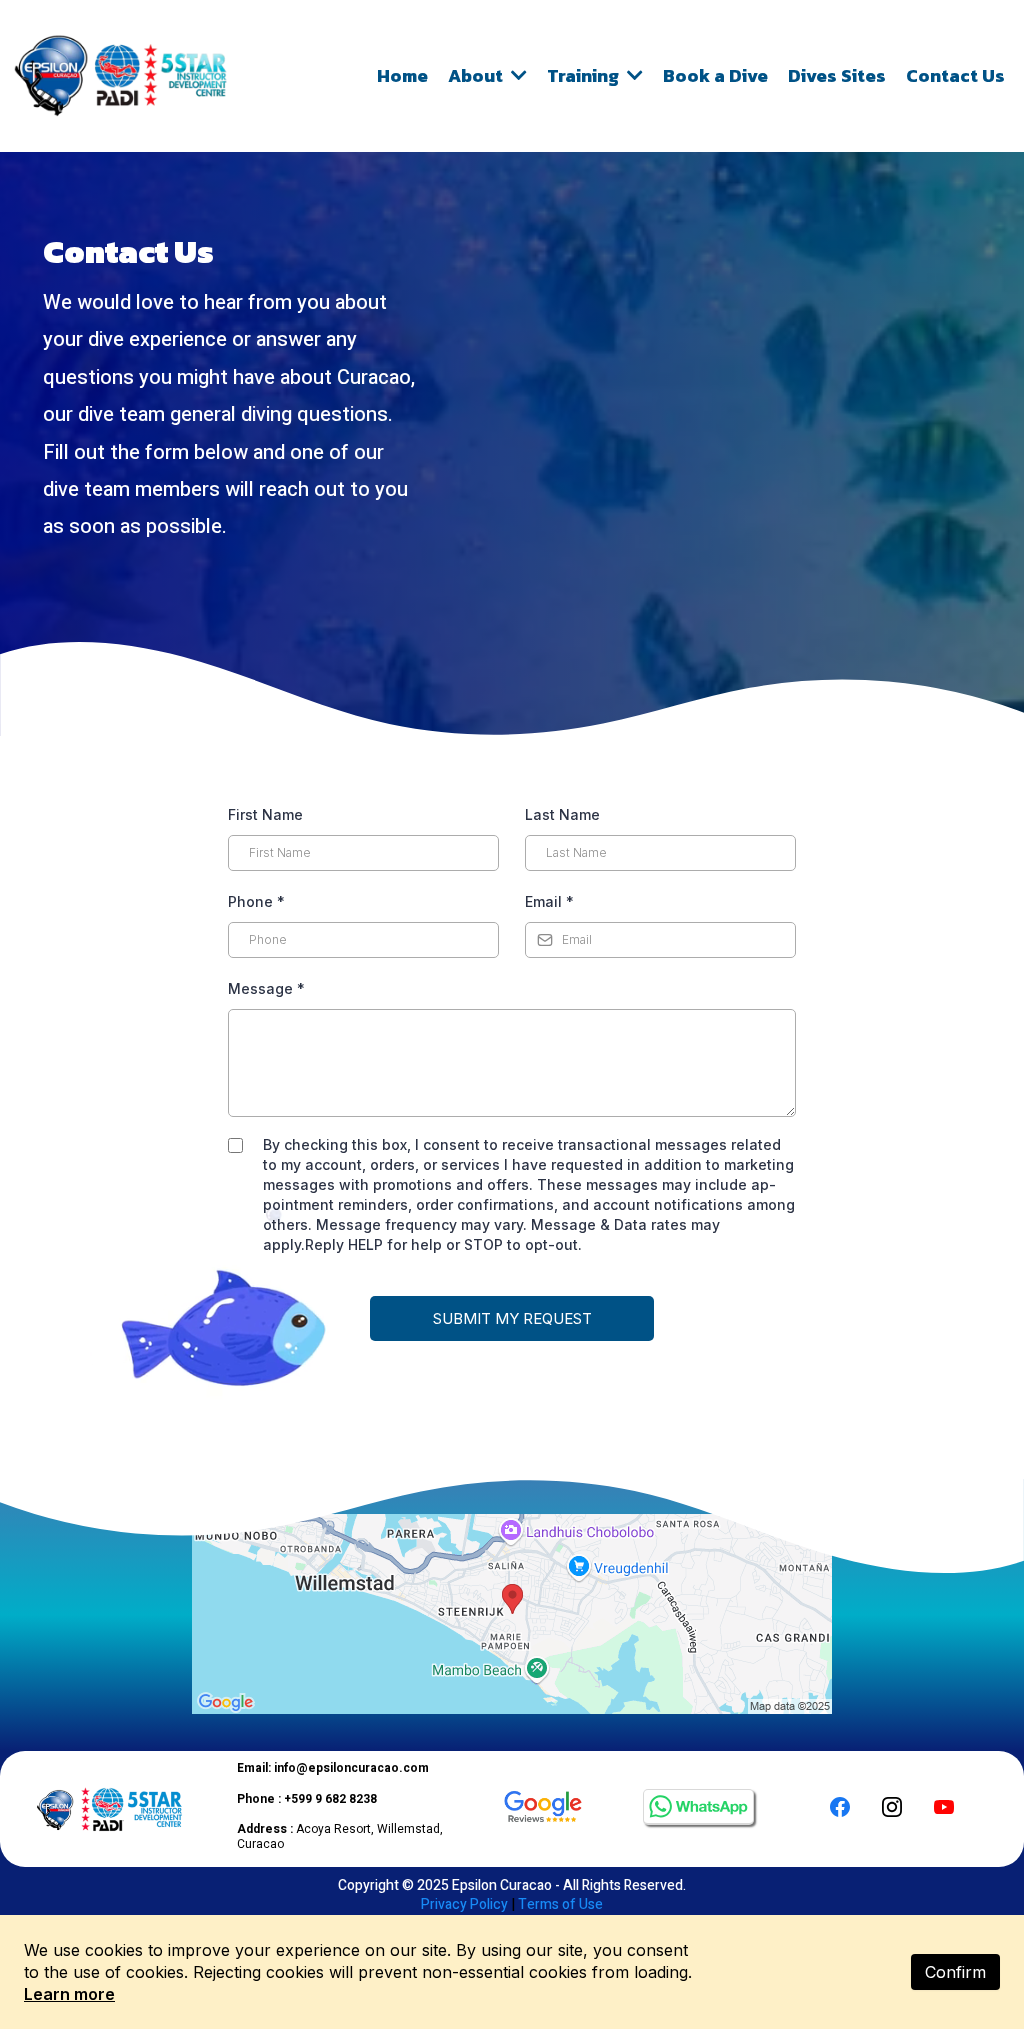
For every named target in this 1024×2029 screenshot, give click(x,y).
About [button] (477, 75)
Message (266, 988)
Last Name (562, 814)
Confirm (955, 1972)
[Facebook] (840, 1807)
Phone (256, 901)
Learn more (69, 1994)
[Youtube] (944, 1807)
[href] (512, 1614)
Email (549, 901)
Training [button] (585, 75)
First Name (265, 814)
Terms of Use (560, 1904)
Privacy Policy (464, 1904)
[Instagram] (892, 1807)
